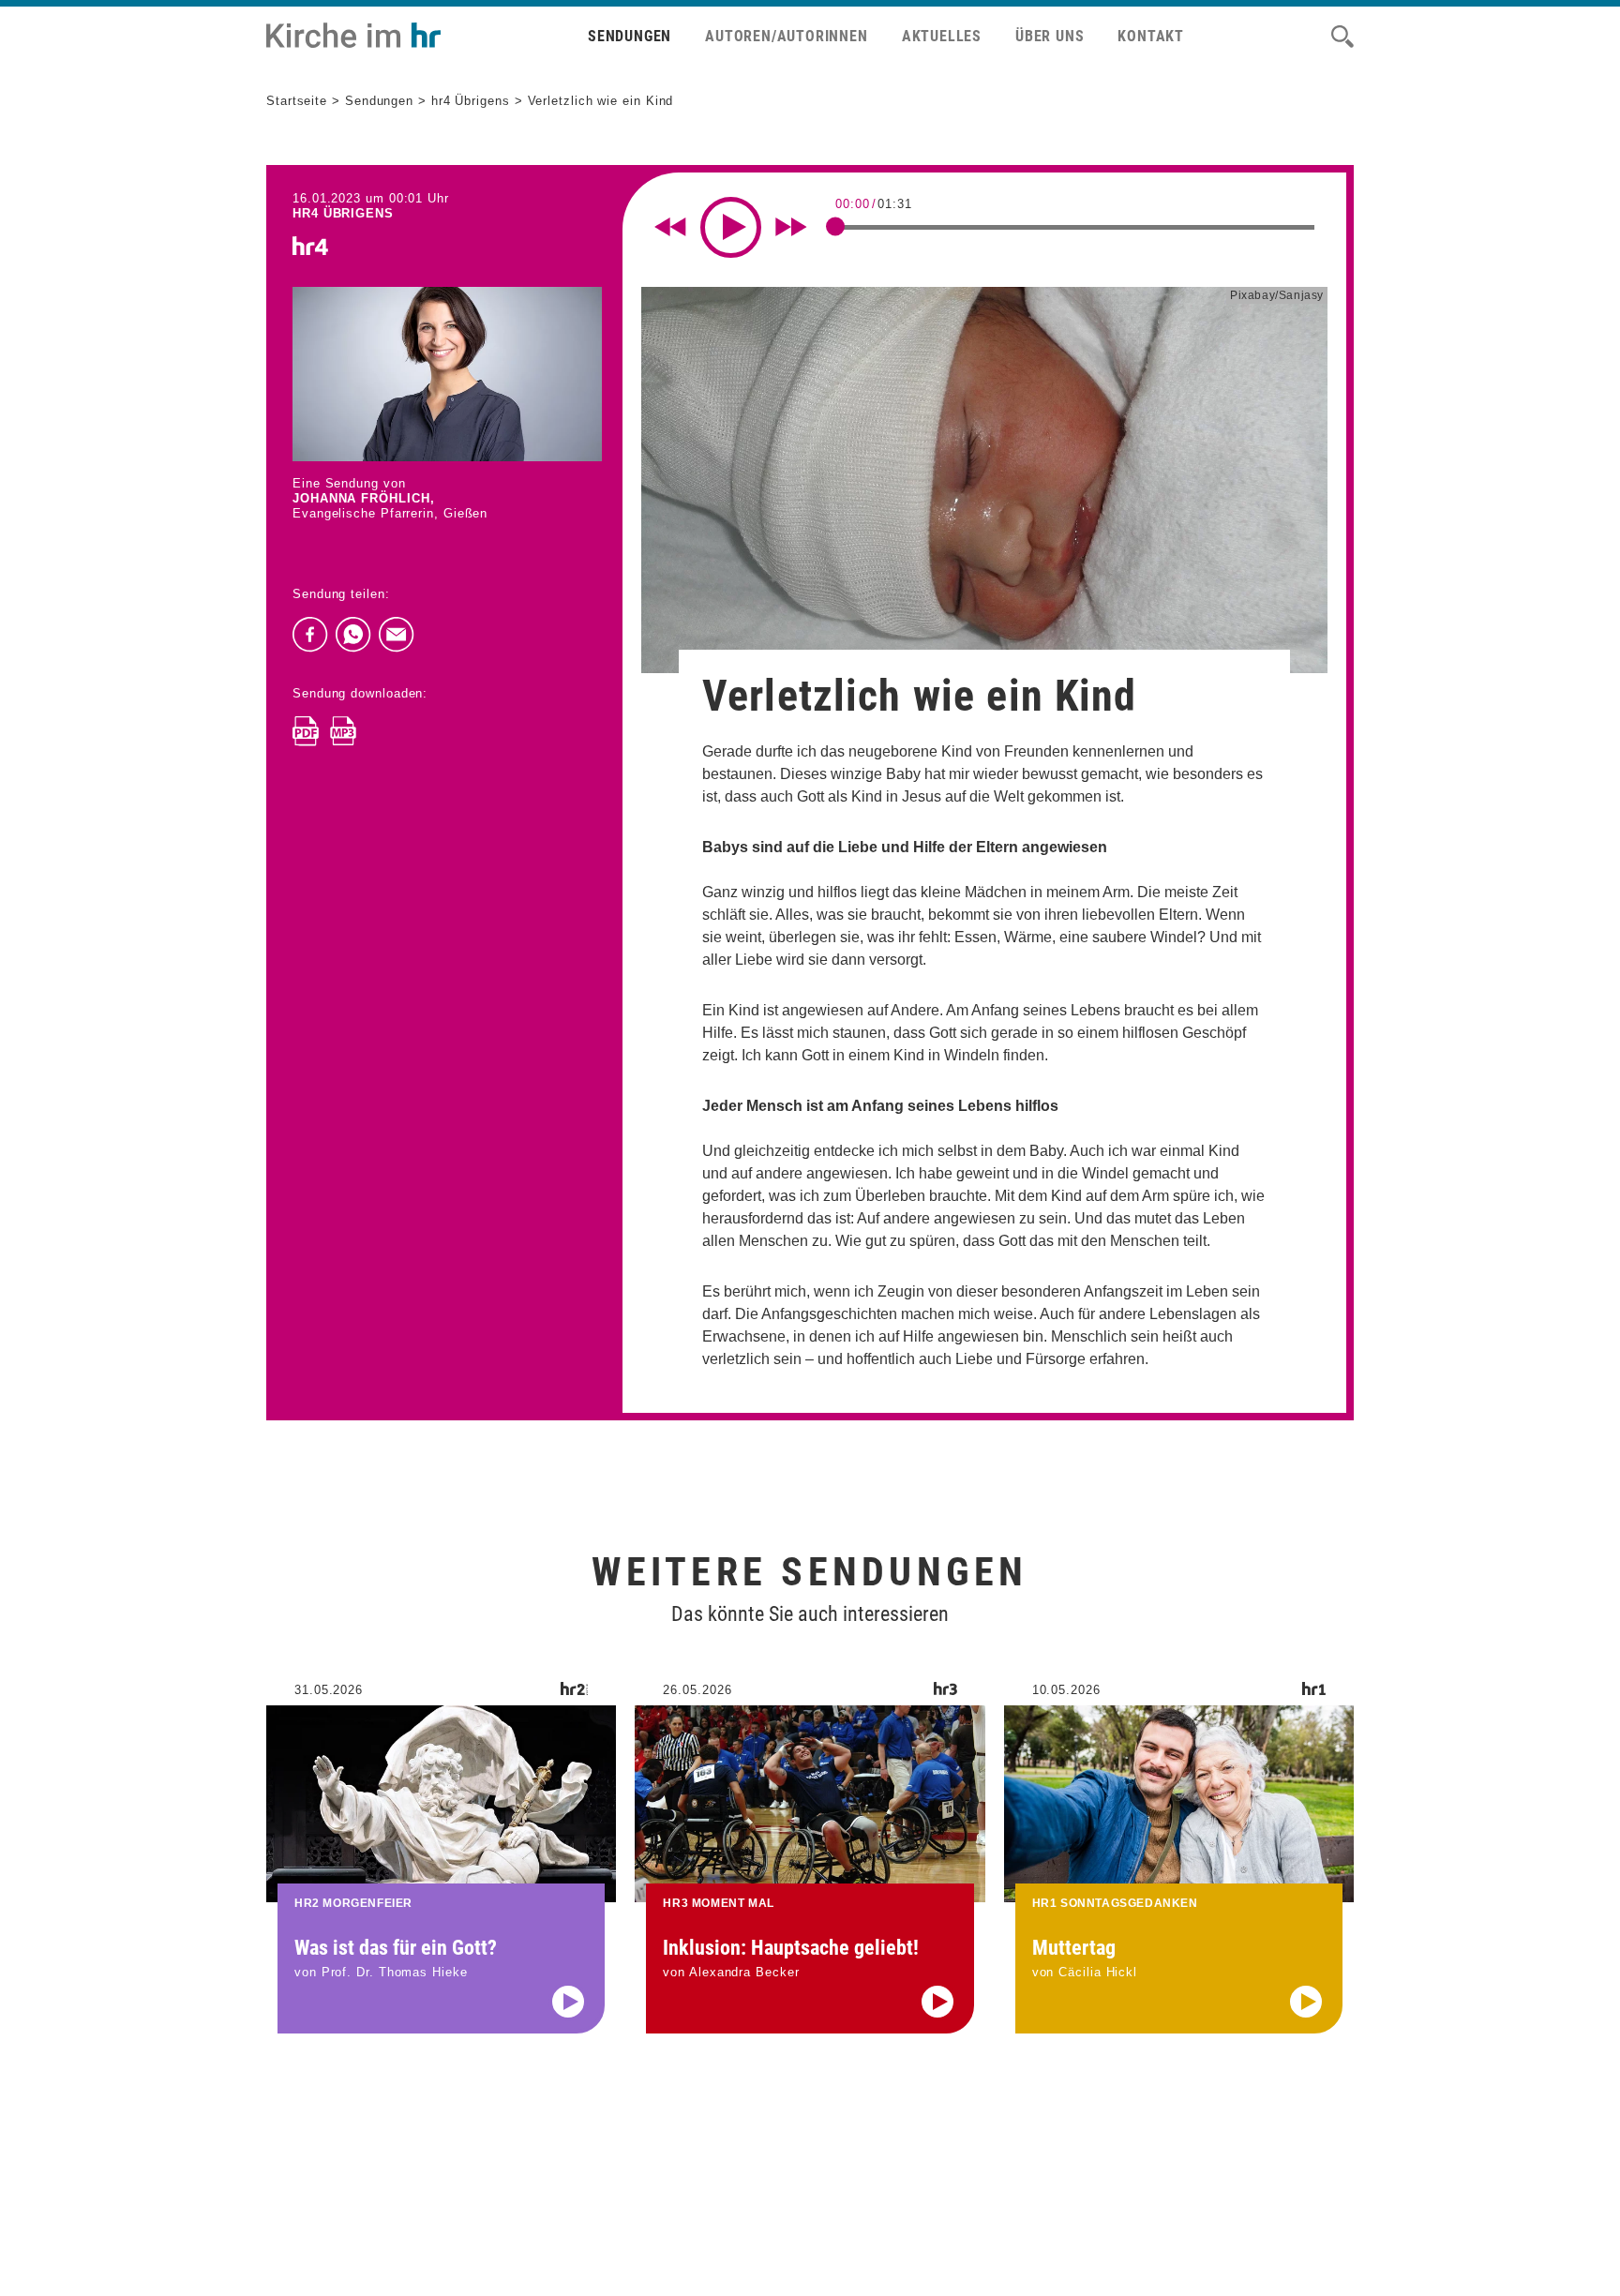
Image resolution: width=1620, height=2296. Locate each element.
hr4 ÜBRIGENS (343, 213)
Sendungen (630, 36)
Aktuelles (942, 36)
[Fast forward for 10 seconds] (791, 227)
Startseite (297, 101)
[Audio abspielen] (568, 2002)
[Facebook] (310, 635)
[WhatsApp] (353, 635)
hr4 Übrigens (471, 101)
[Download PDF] (306, 731)
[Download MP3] (343, 731)
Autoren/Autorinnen (786, 36)
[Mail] (397, 635)
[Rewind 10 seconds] (670, 227)
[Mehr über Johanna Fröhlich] (447, 374)
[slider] (835, 226)
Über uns (1050, 36)
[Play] (731, 227)
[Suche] (1342, 37)
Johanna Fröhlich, (363, 498)
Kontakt (1151, 36)
